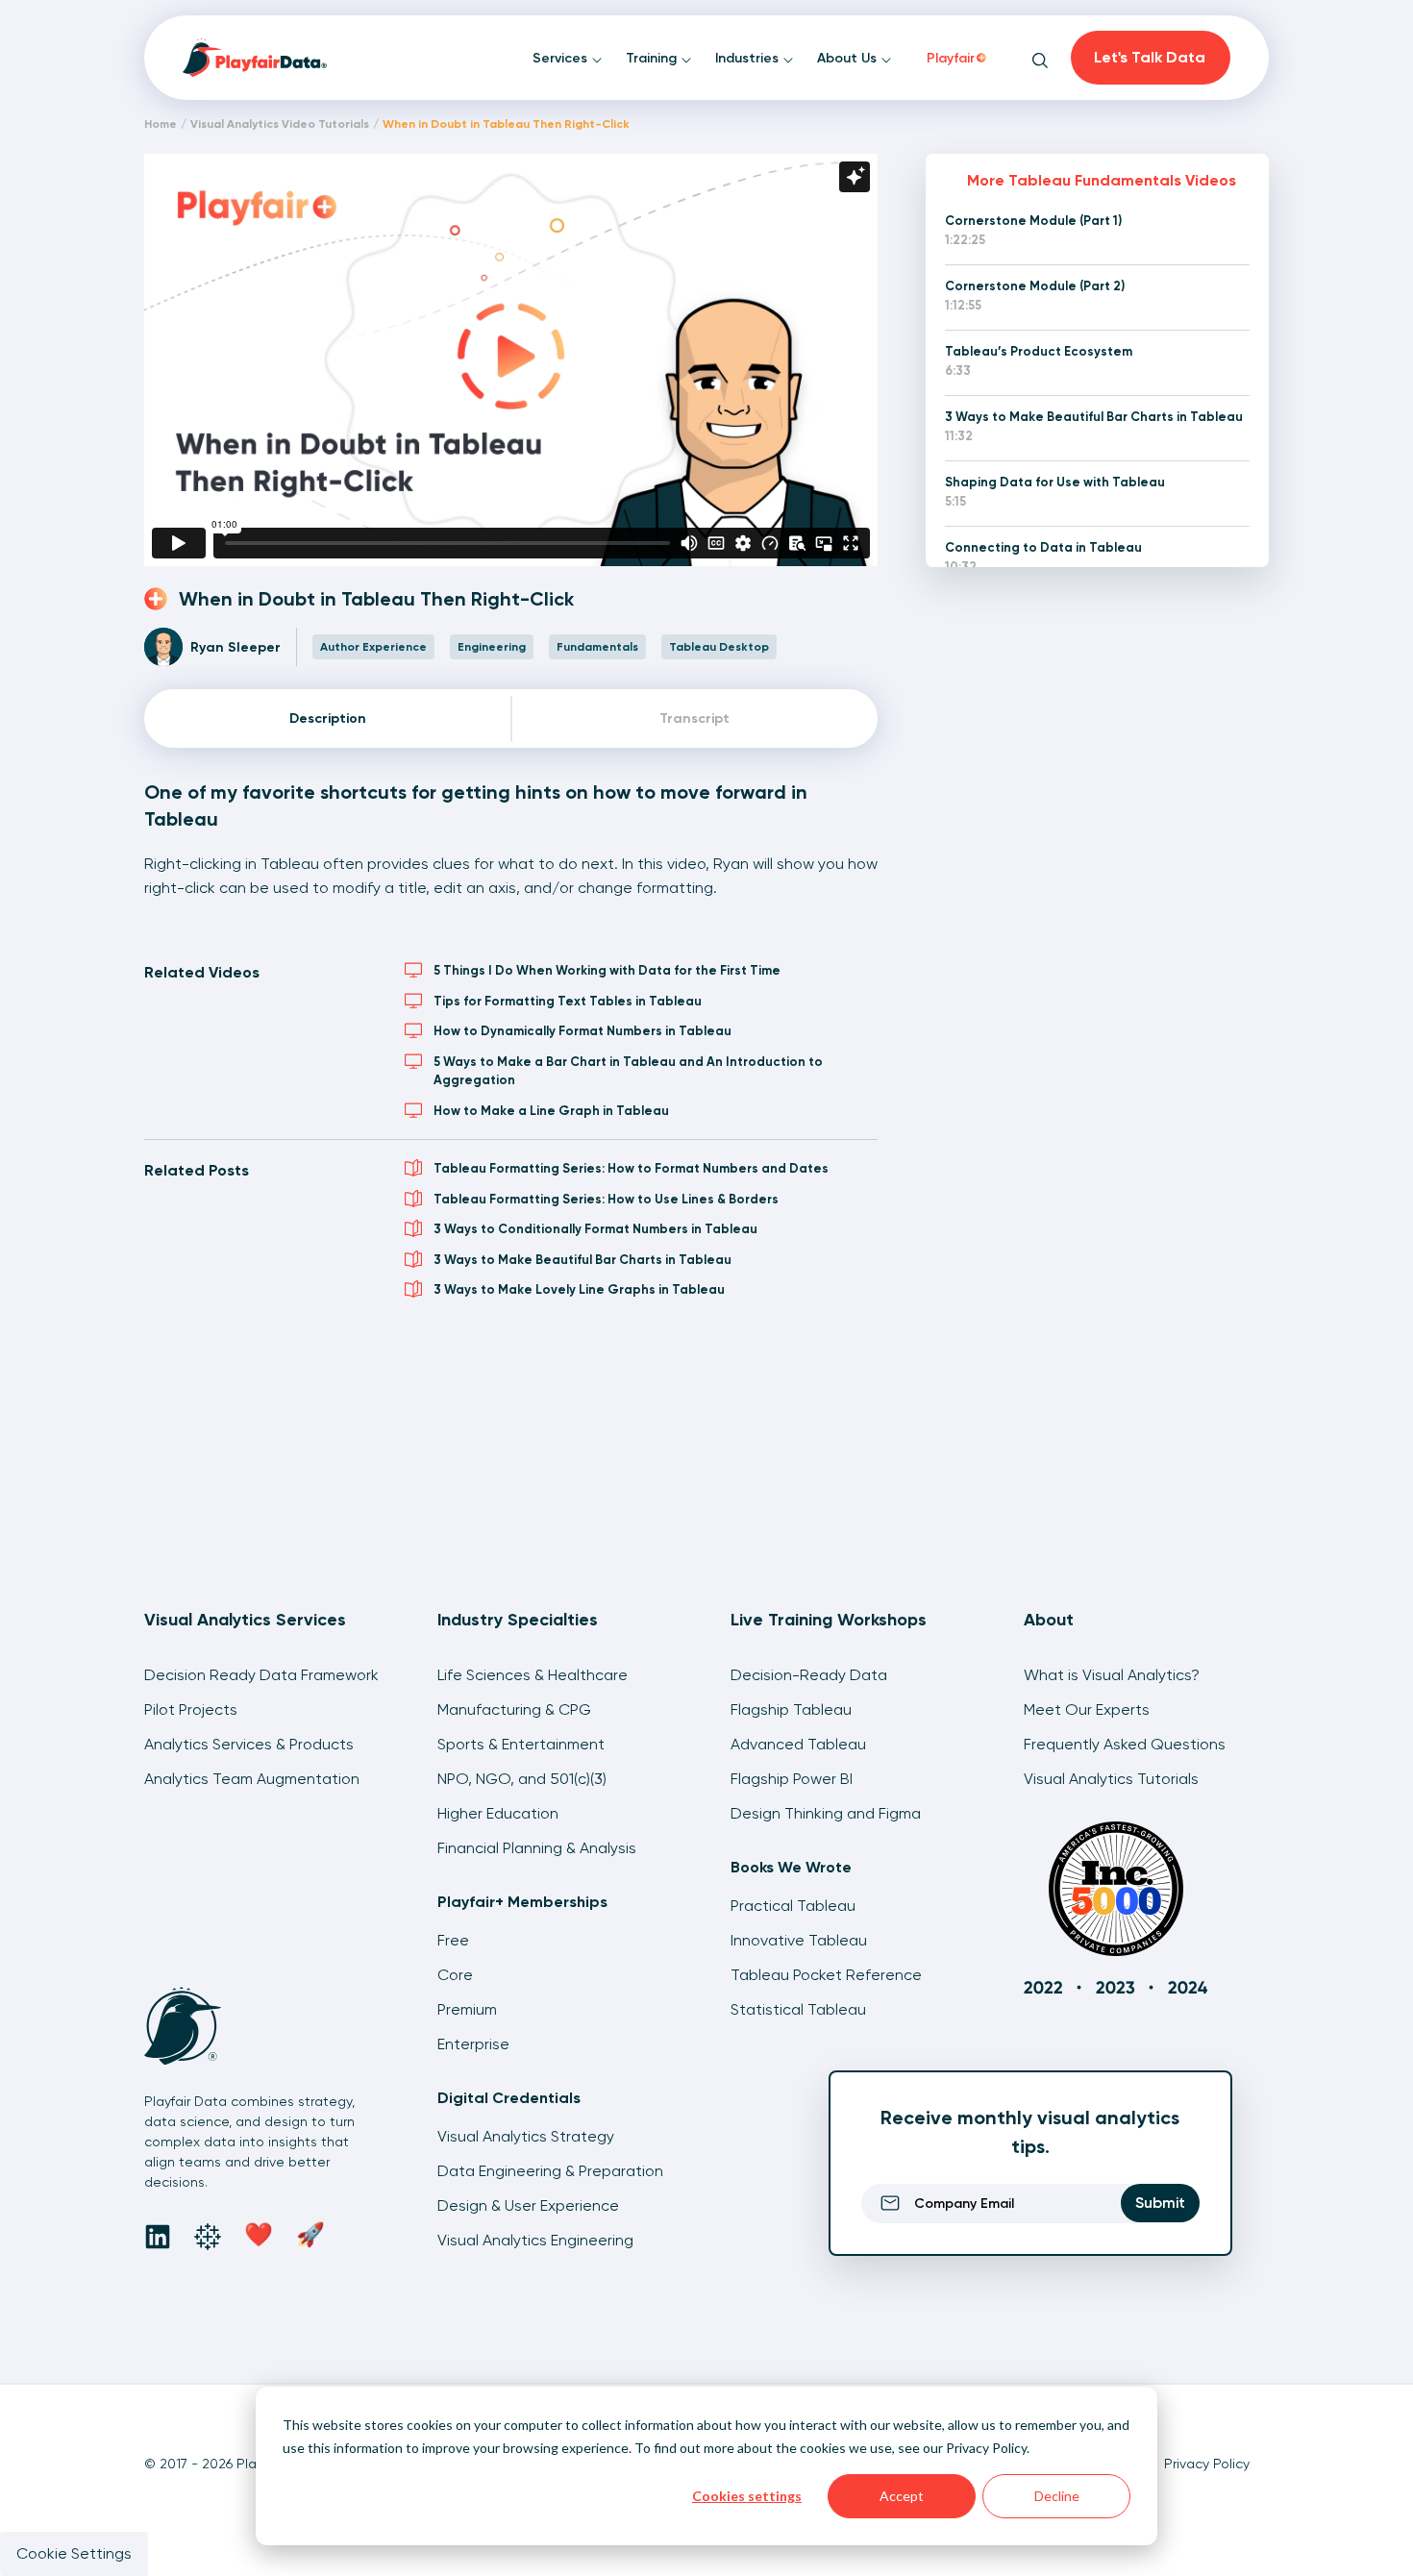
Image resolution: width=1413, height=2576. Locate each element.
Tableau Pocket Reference (826, 1975)
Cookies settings (747, 2496)
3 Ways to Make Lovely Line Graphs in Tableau (579, 1289)
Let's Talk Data (1150, 57)
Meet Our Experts (1087, 1709)
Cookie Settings (74, 2553)
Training (653, 58)
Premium (467, 2009)
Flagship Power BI (792, 1779)
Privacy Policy (986, 2448)
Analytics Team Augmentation (252, 1779)
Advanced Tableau (798, 1744)
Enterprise (473, 2044)
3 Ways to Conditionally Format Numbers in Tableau (595, 1229)
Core (455, 1975)
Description (328, 718)
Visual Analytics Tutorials (1111, 1779)
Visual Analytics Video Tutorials (280, 124)
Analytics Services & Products (249, 1744)
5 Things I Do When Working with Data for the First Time (607, 970)
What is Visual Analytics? (1112, 1675)
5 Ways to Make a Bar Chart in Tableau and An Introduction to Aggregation (628, 1071)
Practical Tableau (793, 1906)
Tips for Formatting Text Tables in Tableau (568, 1001)
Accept (902, 2496)
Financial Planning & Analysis (537, 1848)
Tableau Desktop (719, 647)
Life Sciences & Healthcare (533, 1675)
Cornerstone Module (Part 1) (1033, 221)
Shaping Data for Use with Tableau (1055, 482)
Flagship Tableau (791, 1709)
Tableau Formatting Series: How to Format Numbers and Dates (631, 1168)
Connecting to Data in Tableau (1043, 547)
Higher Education (498, 1813)
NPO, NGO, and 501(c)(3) (522, 1779)
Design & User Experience (528, 2205)
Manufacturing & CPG (514, 1709)
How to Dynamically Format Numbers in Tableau (583, 1031)
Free (453, 1940)
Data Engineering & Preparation (550, 2171)
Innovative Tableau (799, 1940)
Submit (1160, 2203)
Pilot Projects (191, 1709)
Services (562, 58)
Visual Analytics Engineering (535, 2240)
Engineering (492, 647)
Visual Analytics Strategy (526, 2136)
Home (161, 124)
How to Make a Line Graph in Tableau (551, 1111)
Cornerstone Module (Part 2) (1035, 286)
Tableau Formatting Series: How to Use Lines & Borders (606, 1199)
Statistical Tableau (798, 2009)
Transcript (694, 718)
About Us (849, 58)
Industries (749, 58)
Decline (1057, 2496)
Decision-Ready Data (809, 1675)
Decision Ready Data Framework (261, 1675)
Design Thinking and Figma (826, 1813)
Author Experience (373, 647)
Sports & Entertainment (521, 1744)
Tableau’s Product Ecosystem (1039, 351)
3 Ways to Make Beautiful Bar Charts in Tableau (583, 1260)
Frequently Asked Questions (1125, 1744)
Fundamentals (597, 647)
